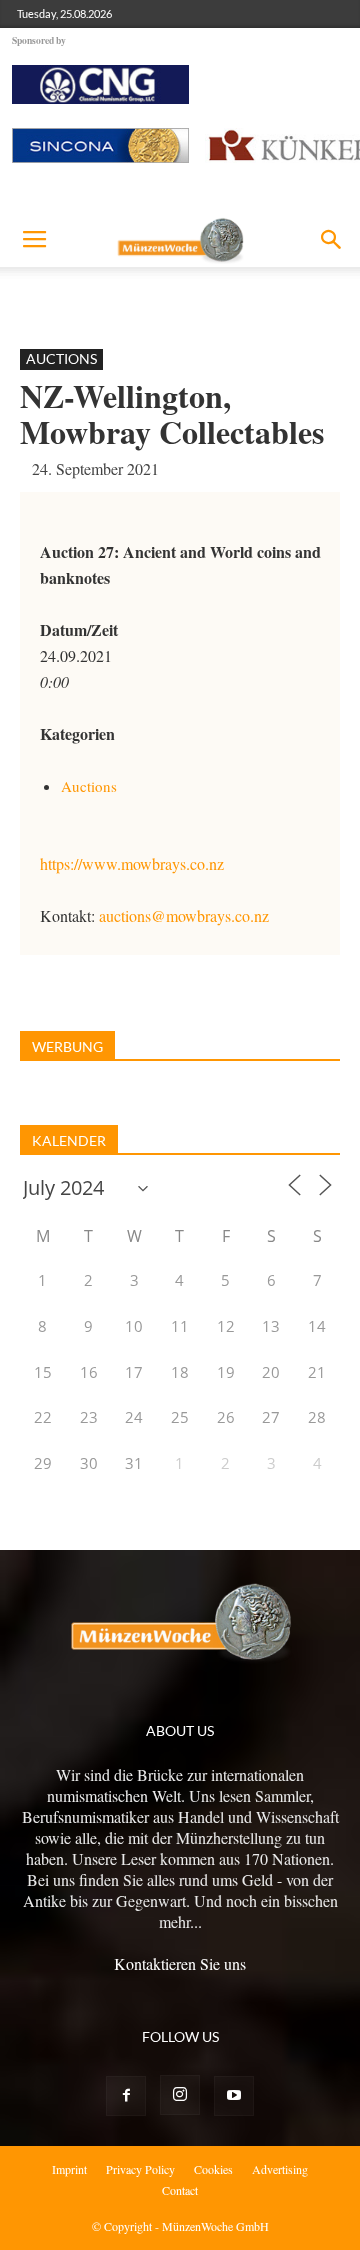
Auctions (61, 358)
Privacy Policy (140, 2169)
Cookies (213, 2169)
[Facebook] (126, 2096)
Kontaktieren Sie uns (180, 1963)
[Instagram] (180, 2095)
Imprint (69, 2169)
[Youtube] (234, 2096)
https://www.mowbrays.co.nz (132, 863)
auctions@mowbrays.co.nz (184, 915)
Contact (180, 2190)
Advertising (280, 2169)
